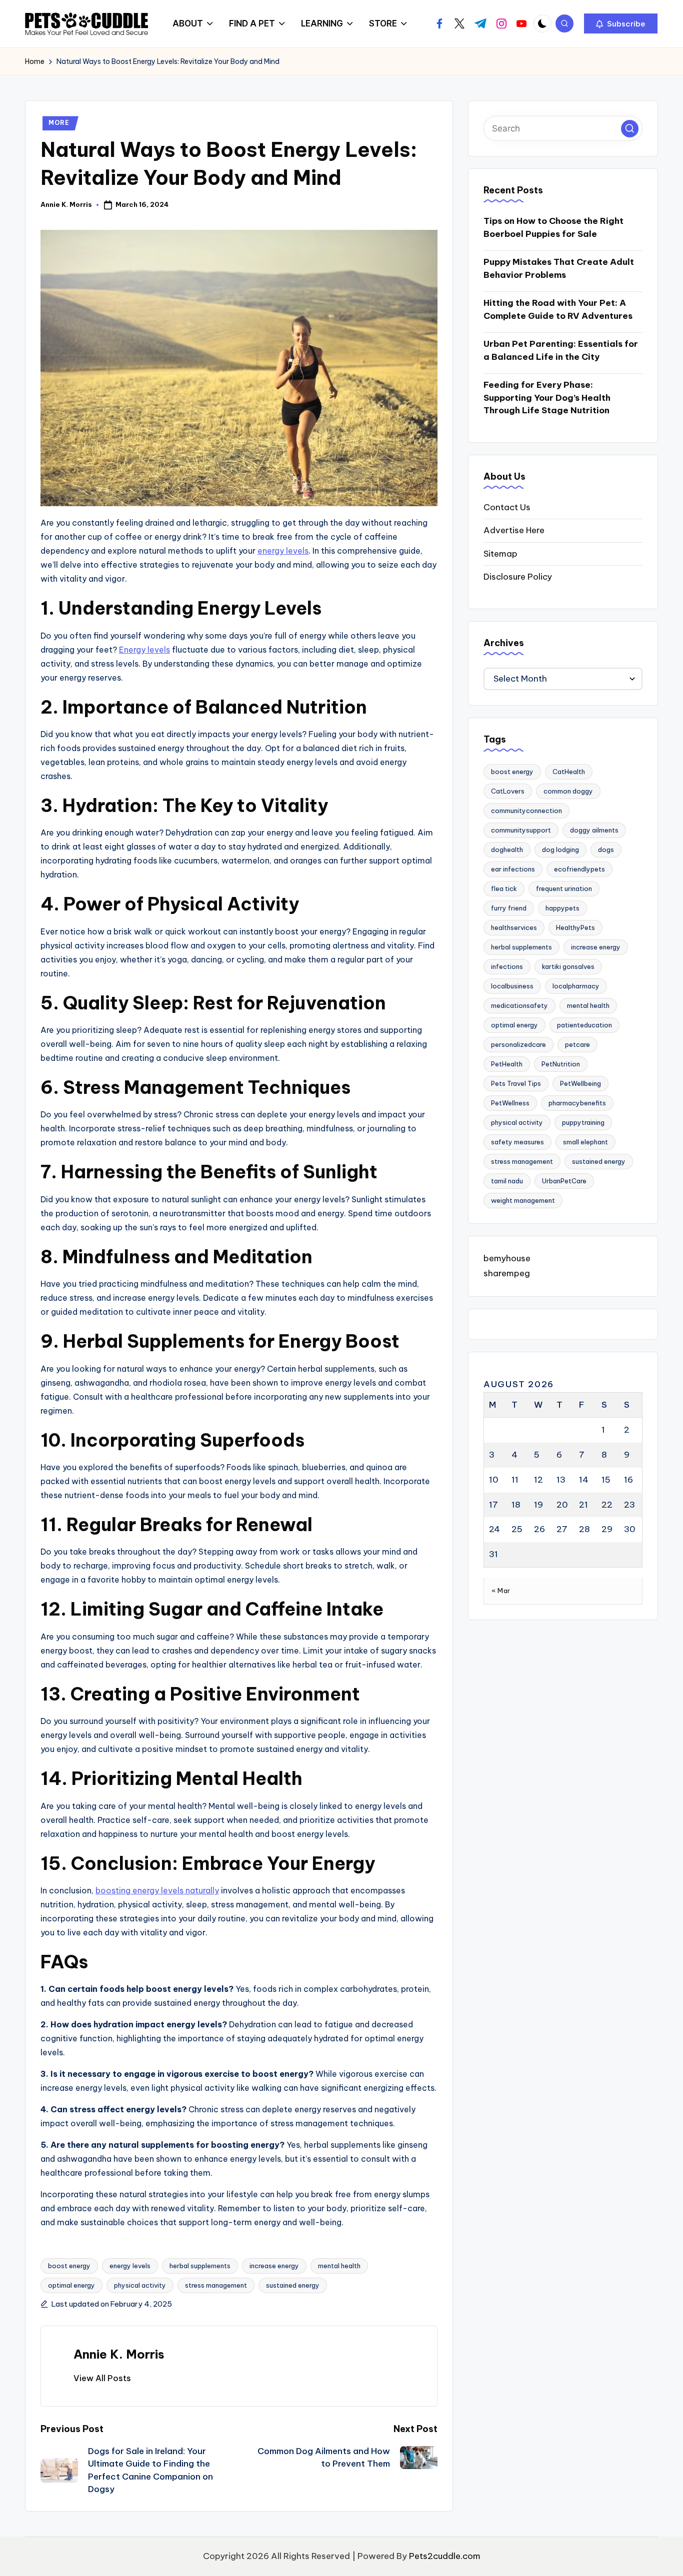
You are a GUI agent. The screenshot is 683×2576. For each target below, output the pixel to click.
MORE (59, 123)
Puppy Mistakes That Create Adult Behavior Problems (559, 269)
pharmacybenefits (577, 1103)
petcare (577, 1045)
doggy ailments (594, 831)
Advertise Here (514, 531)
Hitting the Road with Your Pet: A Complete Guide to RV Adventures (558, 310)
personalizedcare (518, 1045)
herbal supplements (200, 2266)
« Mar (501, 1591)
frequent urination (564, 889)
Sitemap (500, 554)
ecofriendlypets (579, 869)
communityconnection (526, 811)
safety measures (517, 1142)
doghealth (507, 850)
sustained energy (293, 2285)
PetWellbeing (580, 1084)
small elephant (585, 1142)
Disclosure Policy (518, 577)
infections (507, 967)
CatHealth (569, 772)
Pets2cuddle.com (445, 2556)
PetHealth (507, 1064)
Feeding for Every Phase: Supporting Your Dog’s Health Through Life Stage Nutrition (547, 398)
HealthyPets (575, 928)
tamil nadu (507, 1181)
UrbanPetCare (564, 1181)
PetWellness (510, 1103)
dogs (606, 850)
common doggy (568, 792)
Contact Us (507, 507)
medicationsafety (519, 1006)
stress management (216, 2285)
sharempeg (507, 1273)
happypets (562, 908)
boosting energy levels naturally (157, 1890)
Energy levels (144, 650)
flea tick (504, 889)
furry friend (509, 908)
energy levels (283, 551)
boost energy (69, 2266)
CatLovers (508, 792)
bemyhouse (507, 1259)
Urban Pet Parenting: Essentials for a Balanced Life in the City (561, 351)
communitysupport (521, 831)
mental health (339, 2266)
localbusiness (512, 986)
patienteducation (584, 1025)
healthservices (514, 928)
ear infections (513, 869)
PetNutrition (561, 1064)
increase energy (274, 2266)
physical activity (140, 2285)
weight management (523, 1201)
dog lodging (560, 850)
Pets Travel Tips (516, 1084)
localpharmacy (576, 986)
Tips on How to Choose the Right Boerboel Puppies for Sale (553, 228)
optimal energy (71, 2285)
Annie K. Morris (119, 2354)
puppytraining (583, 1123)
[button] (621, 23)
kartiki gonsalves (568, 967)
